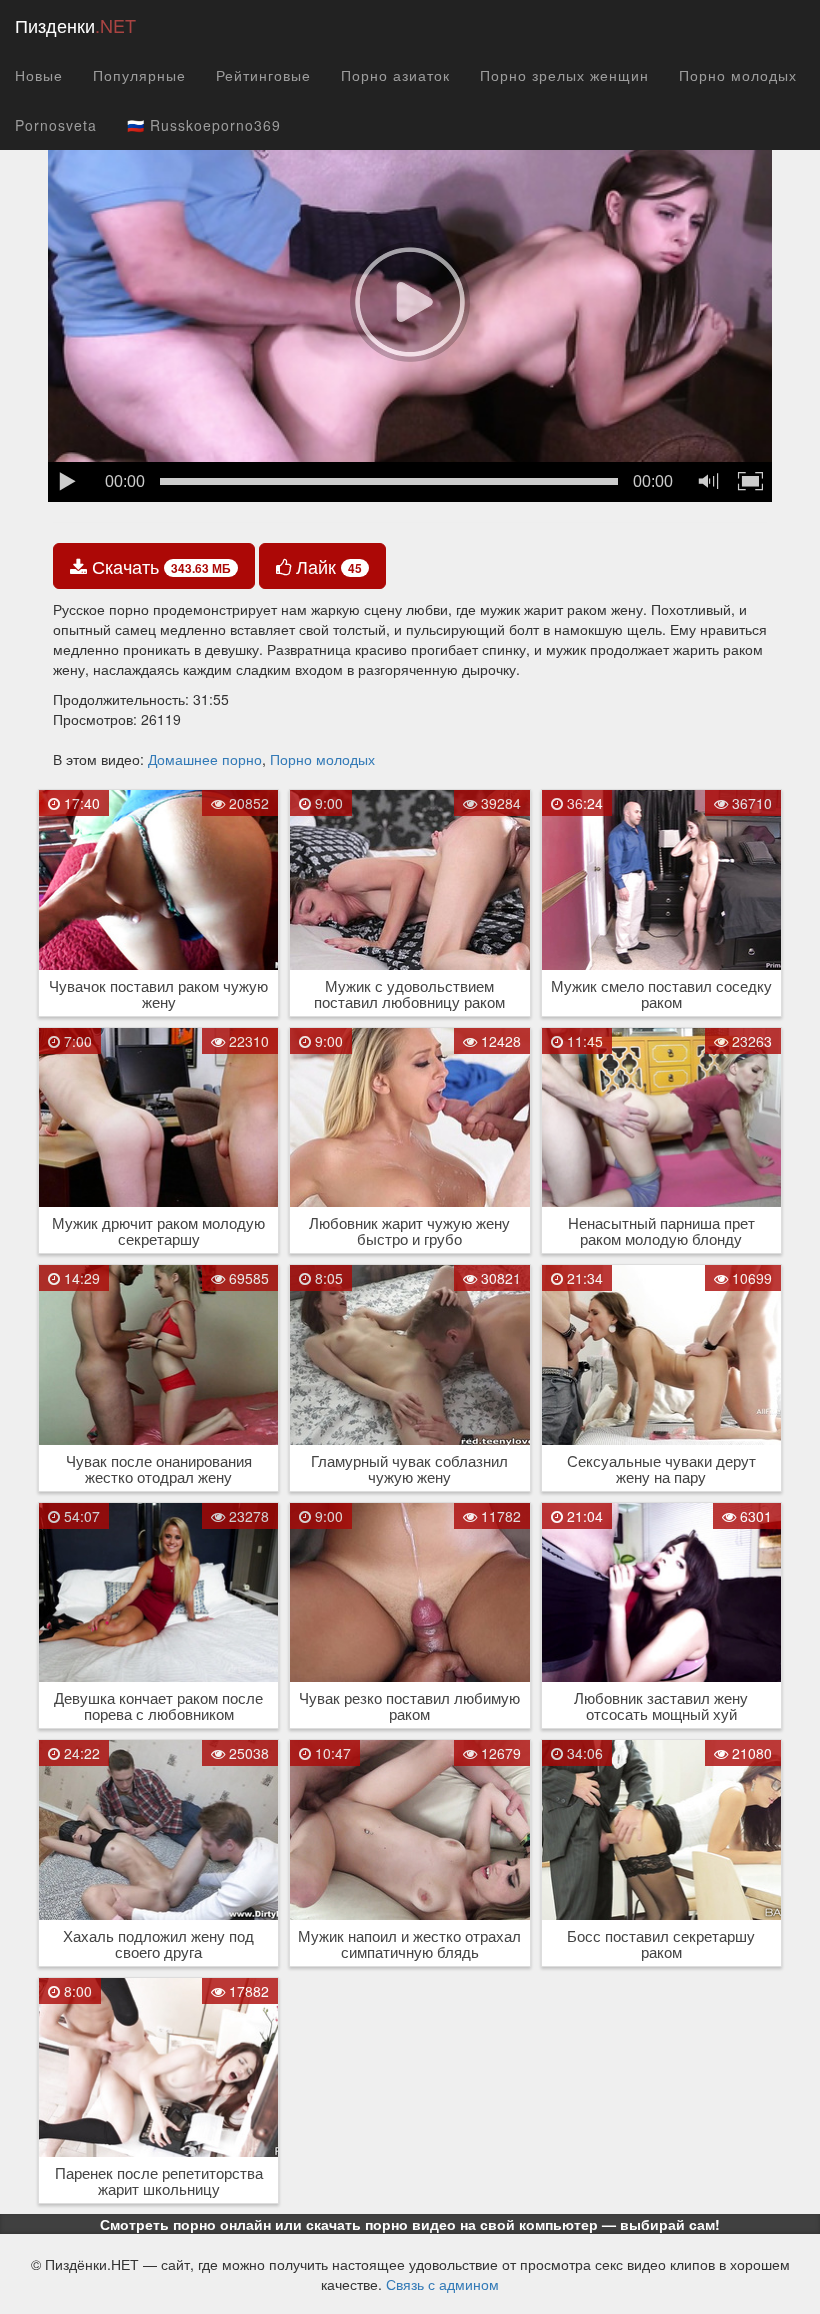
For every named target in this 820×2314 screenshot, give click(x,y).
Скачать (159, 566)
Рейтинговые (263, 75)
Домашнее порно (205, 759)
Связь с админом (442, 2284)
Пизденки (75, 25)
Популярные (139, 75)
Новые (39, 75)
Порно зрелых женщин (564, 75)
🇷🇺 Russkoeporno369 (204, 125)
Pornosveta (56, 125)
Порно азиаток (395, 75)
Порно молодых (738, 75)
